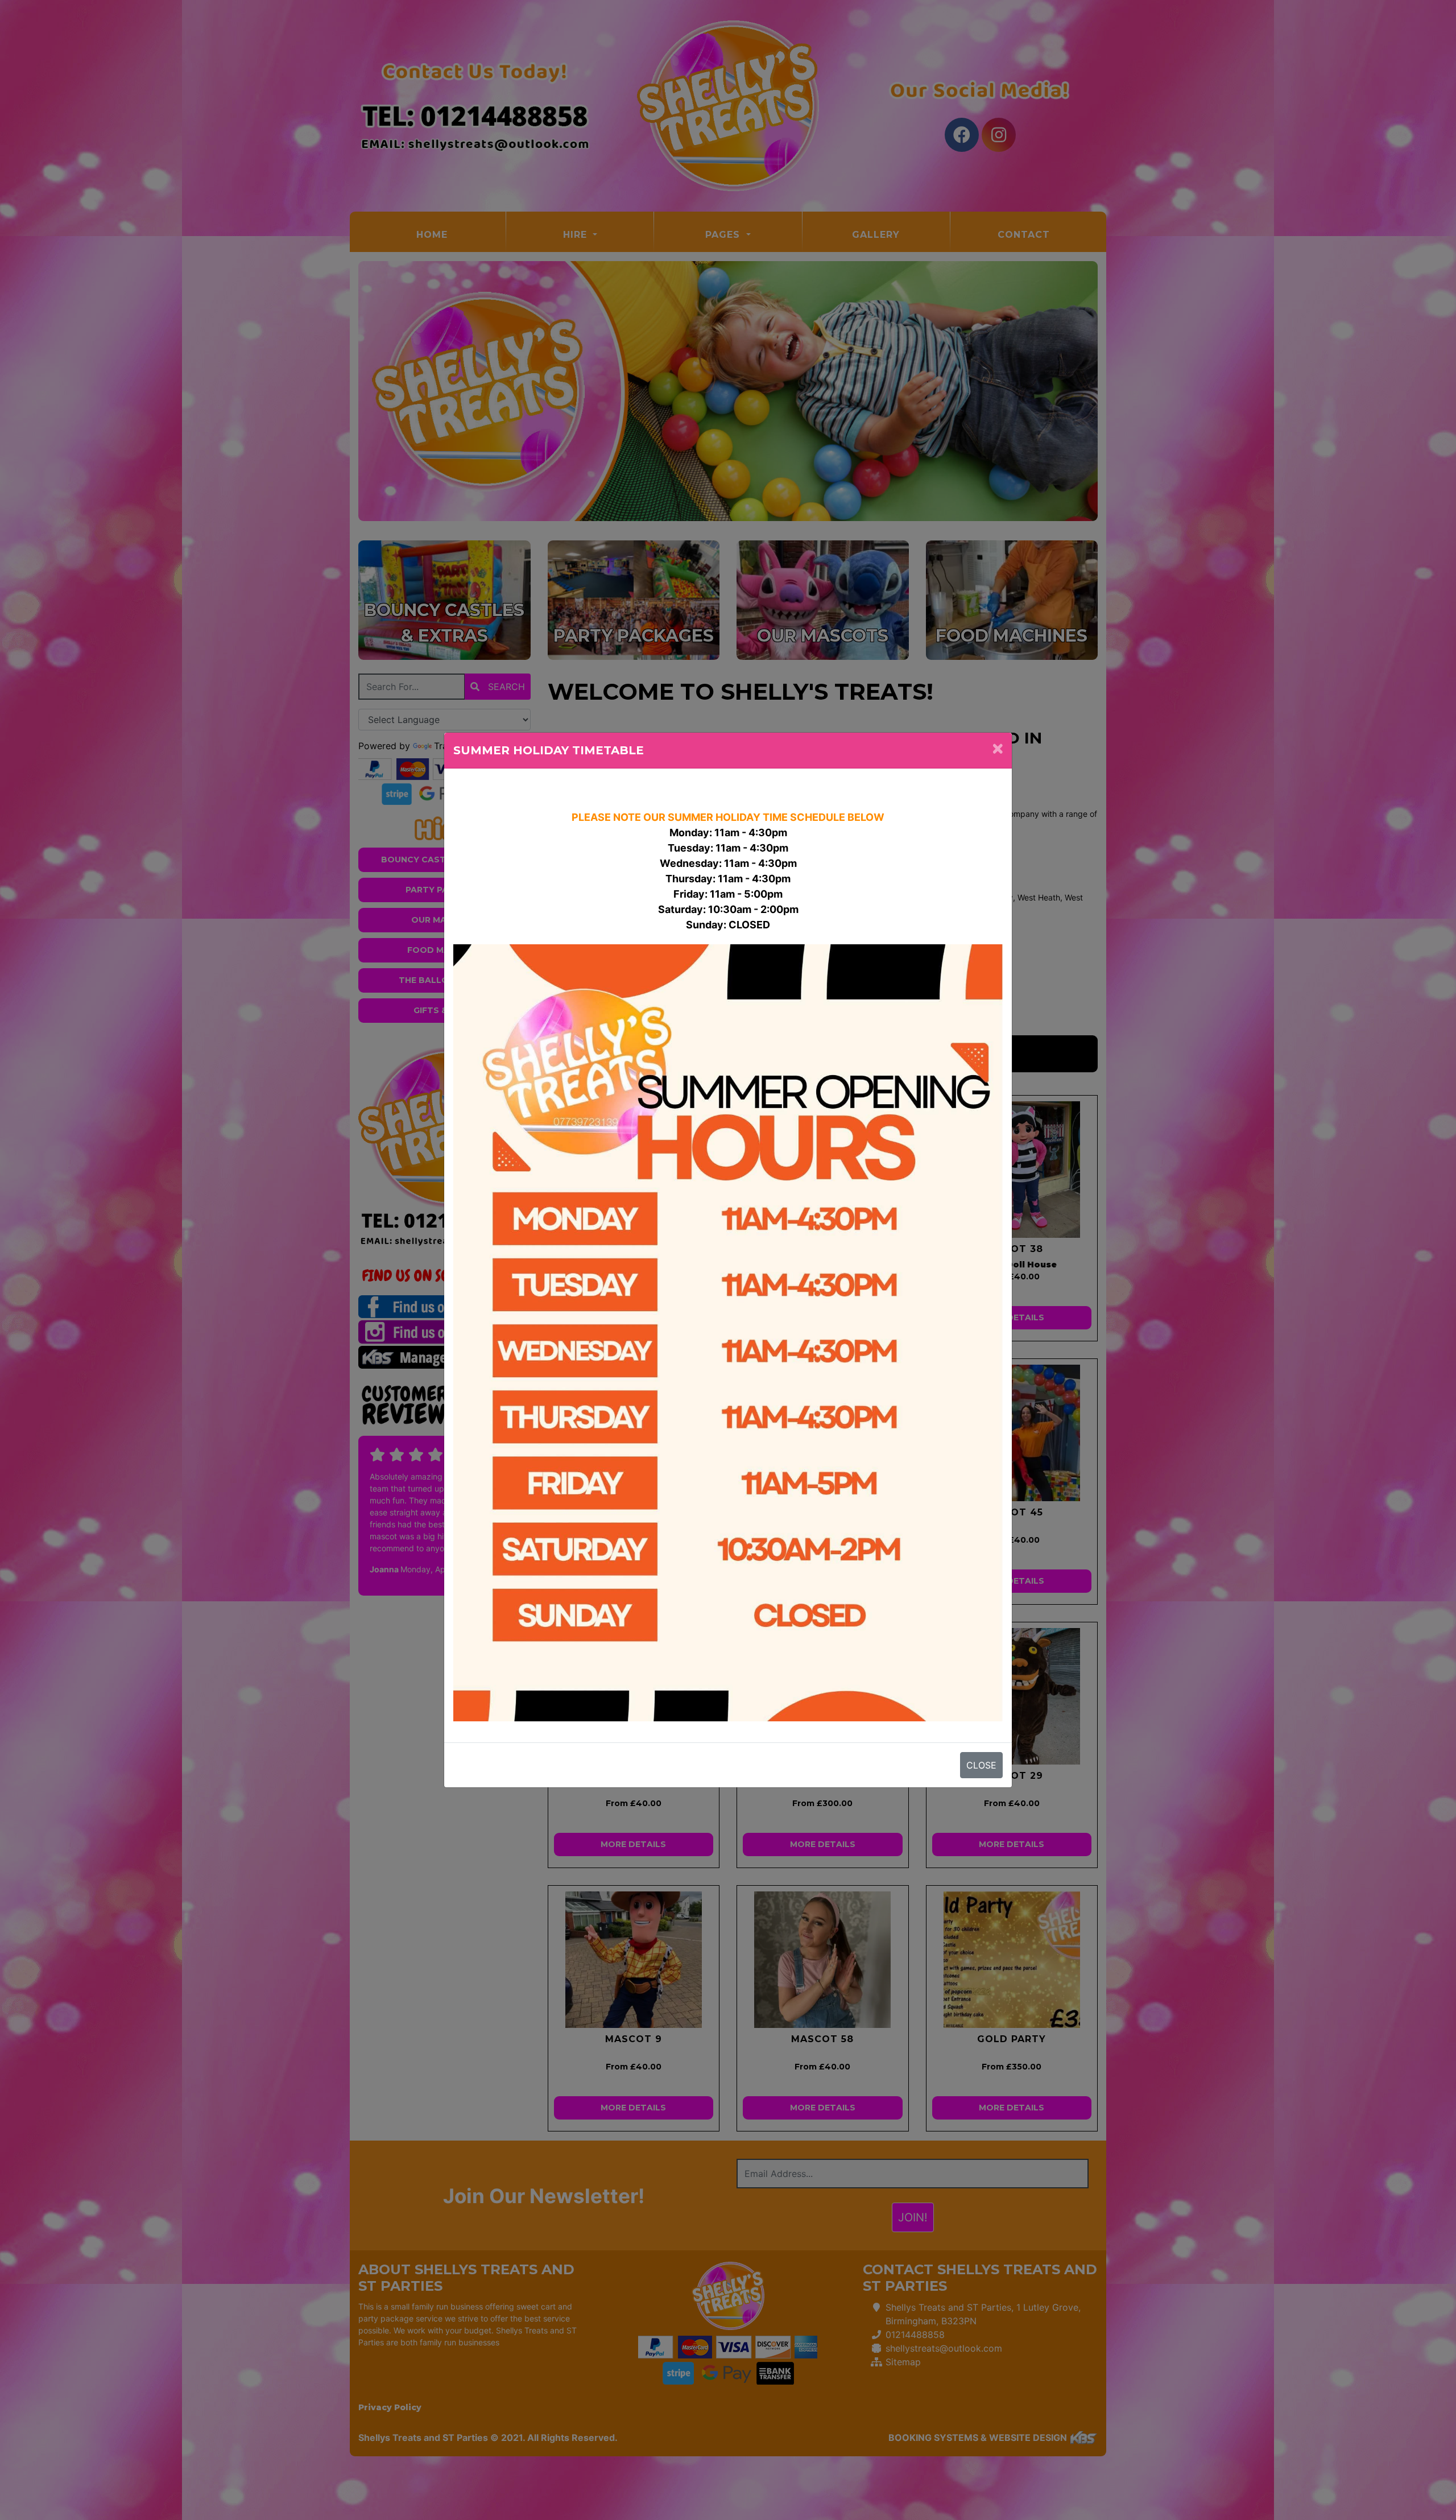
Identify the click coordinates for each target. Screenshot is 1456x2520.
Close (981, 1765)
